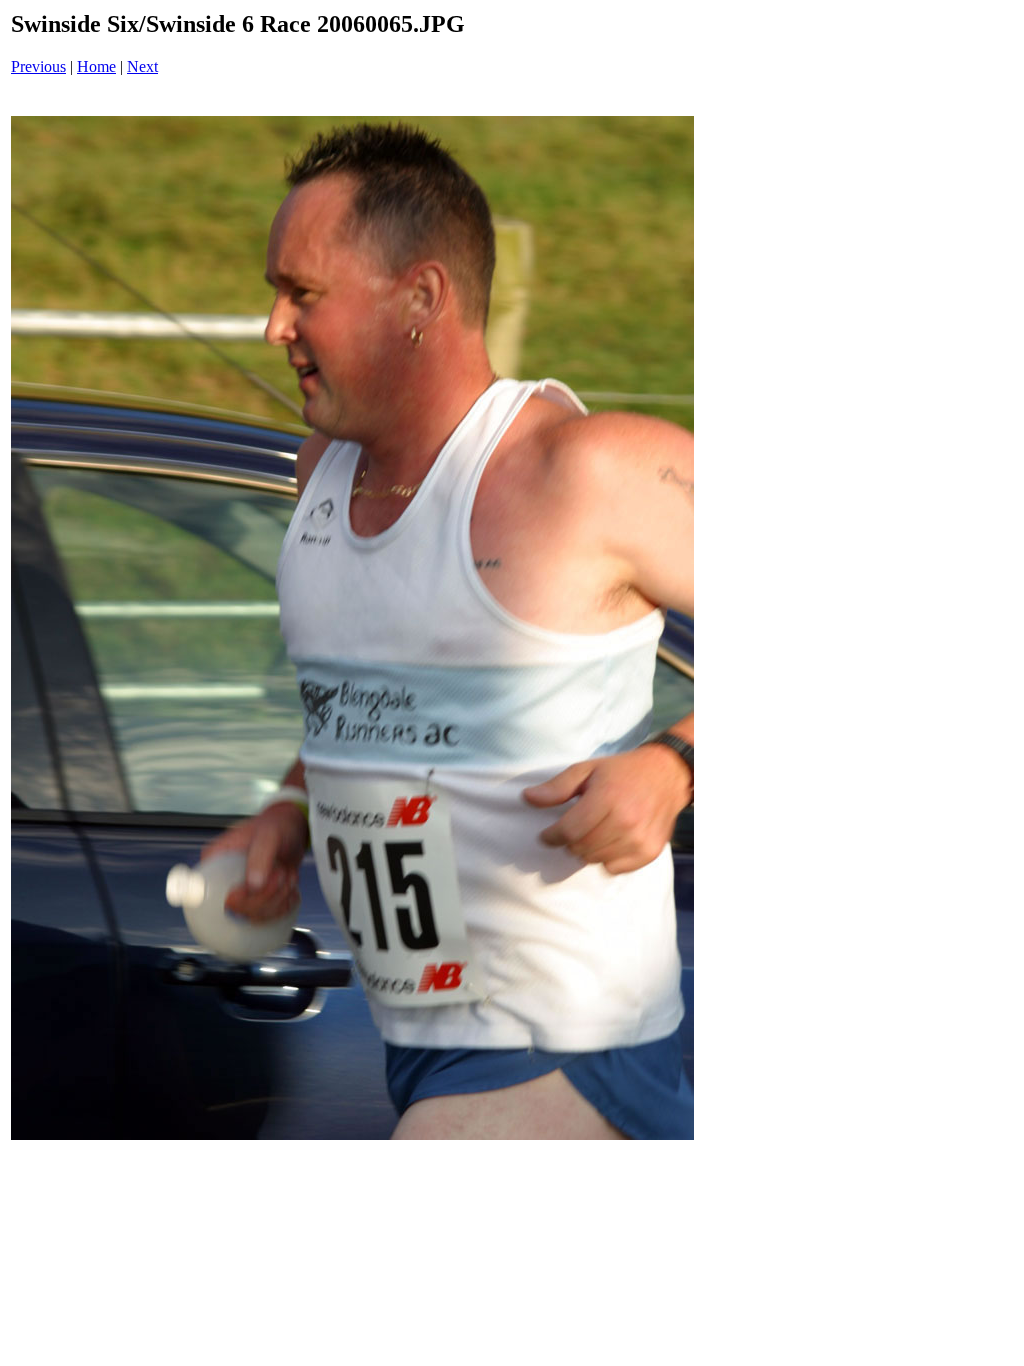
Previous (38, 66)
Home (96, 66)
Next (142, 66)
